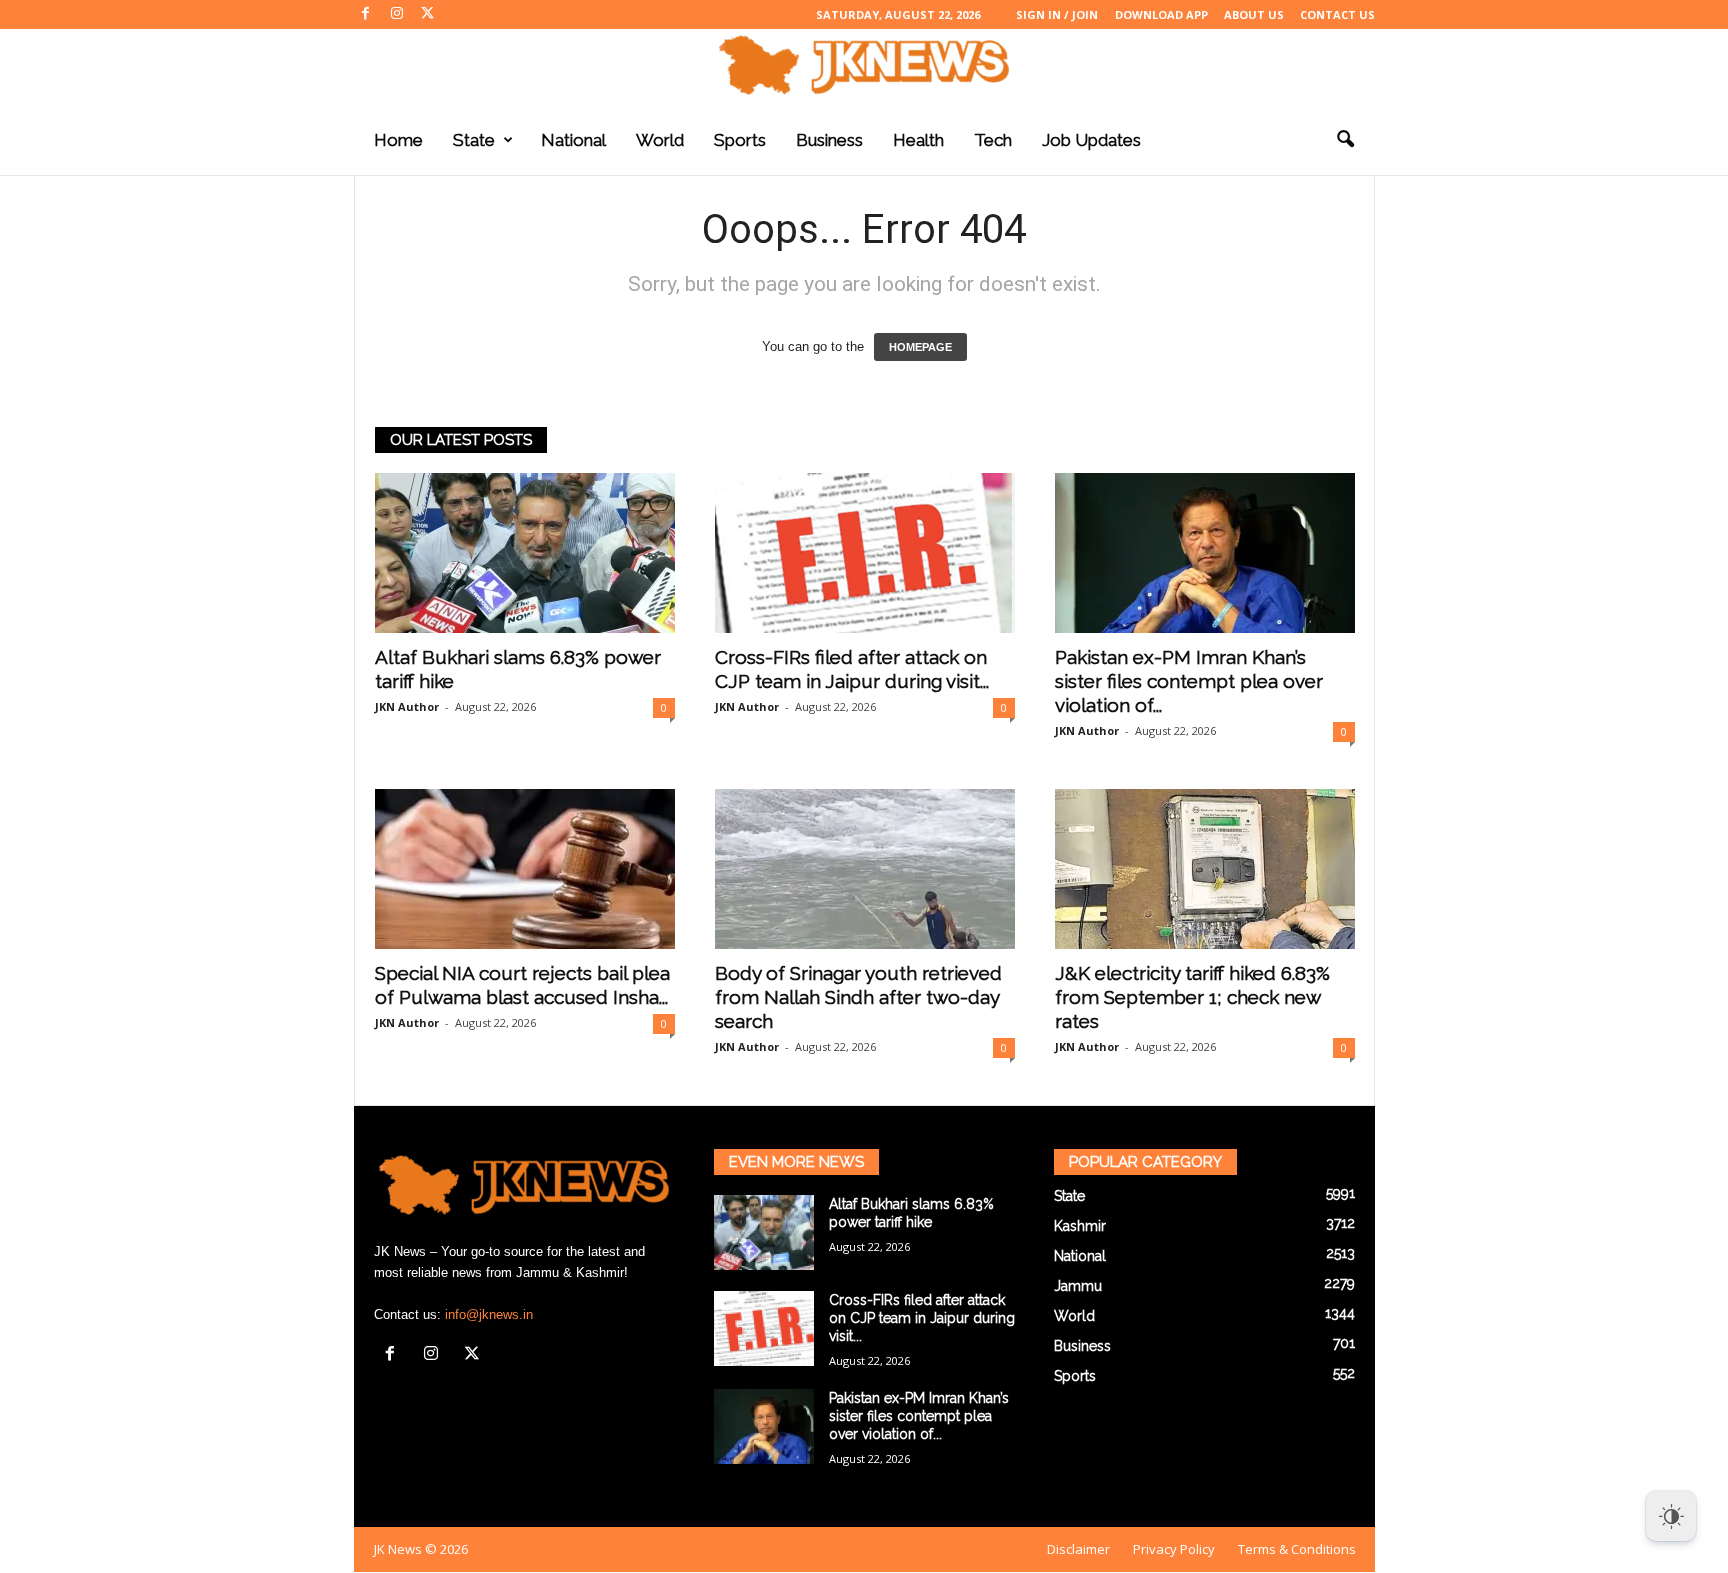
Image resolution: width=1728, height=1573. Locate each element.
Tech (993, 140)
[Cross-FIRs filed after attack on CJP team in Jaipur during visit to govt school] (865, 553)
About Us (1254, 14)
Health (918, 140)
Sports (740, 140)
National (573, 140)
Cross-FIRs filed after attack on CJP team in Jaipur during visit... (922, 1318)
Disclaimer (1078, 1549)
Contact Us (1337, 14)
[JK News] (864, 65)
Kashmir (1080, 1226)
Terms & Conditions (1297, 1549)
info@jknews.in (489, 1314)
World (660, 140)
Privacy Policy (1174, 1549)
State (474, 140)
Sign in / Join (1057, 14)
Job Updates (1091, 140)
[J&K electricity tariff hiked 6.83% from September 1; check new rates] (1205, 869)
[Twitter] (428, 14)
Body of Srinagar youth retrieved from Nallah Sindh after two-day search (858, 997)
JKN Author (407, 706)
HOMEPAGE (920, 347)
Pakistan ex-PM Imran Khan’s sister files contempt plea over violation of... (1189, 681)
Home (398, 140)
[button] (1345, 140)
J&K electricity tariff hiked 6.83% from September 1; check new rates (1192, 997)
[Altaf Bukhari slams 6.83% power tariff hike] (525, 553)
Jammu (1078, 1286)
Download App (1161, 14)
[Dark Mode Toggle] (1671, 1516)
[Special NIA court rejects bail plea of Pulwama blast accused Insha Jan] (525, 869)
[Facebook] (366, 14)
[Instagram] (397, 14)
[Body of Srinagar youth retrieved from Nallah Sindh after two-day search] (865, 869)
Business (829, 140)
